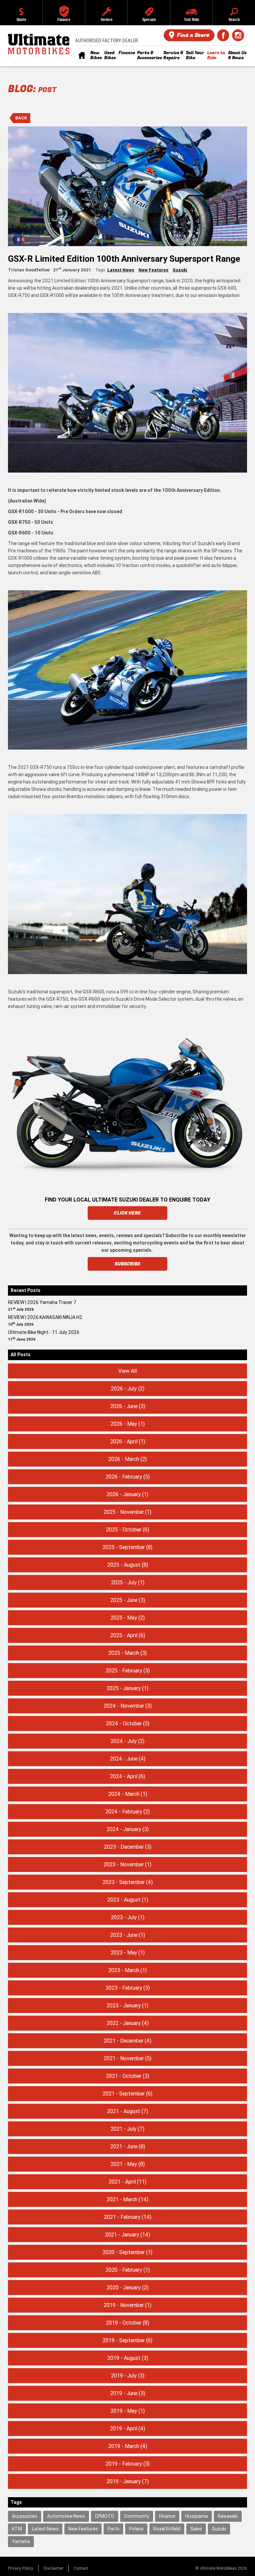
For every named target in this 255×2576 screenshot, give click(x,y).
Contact (81, 2568)
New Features (153, 270)
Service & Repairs (173, 55)
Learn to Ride (216, 55)
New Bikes (96, 55)
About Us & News (237, 55)
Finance (127, 53)
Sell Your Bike (195, 55)
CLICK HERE (127, 1213)
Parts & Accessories (149, 55)
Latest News (121, 270)
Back (21, 118)
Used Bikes (110, 55)
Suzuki (180, 270)
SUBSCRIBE (128, 1264)
